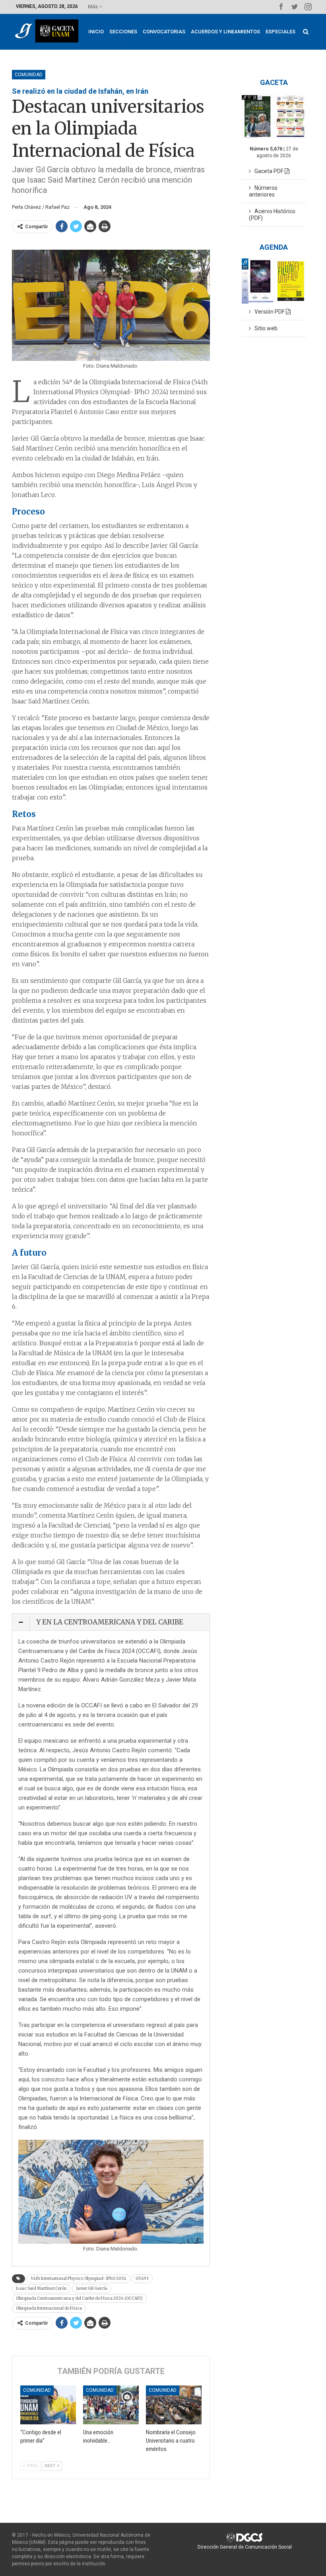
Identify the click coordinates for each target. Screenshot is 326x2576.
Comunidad (29, 75)
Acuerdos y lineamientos (225, 32)
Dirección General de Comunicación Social (245, 2547)
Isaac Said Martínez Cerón (41, 2288)
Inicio (96, 32)
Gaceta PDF (268, 171)
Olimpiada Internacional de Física (49, 2308)
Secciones (123, 32)
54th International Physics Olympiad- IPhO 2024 (79, 2278)
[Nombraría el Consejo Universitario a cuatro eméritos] (174, 2405)
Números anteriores (263, 191)
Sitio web (264, 328)
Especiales (280, 32)
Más (93, 7)
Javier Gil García (92, 2288)
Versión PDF (268, 312)
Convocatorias (164, 32)
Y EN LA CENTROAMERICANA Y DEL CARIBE (110, 1622)
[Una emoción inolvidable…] (111, 2405)
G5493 (142, 2278)
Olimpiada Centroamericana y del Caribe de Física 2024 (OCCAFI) (79, 2298)
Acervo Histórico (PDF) (272, 215)
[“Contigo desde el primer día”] (48, 2405)
